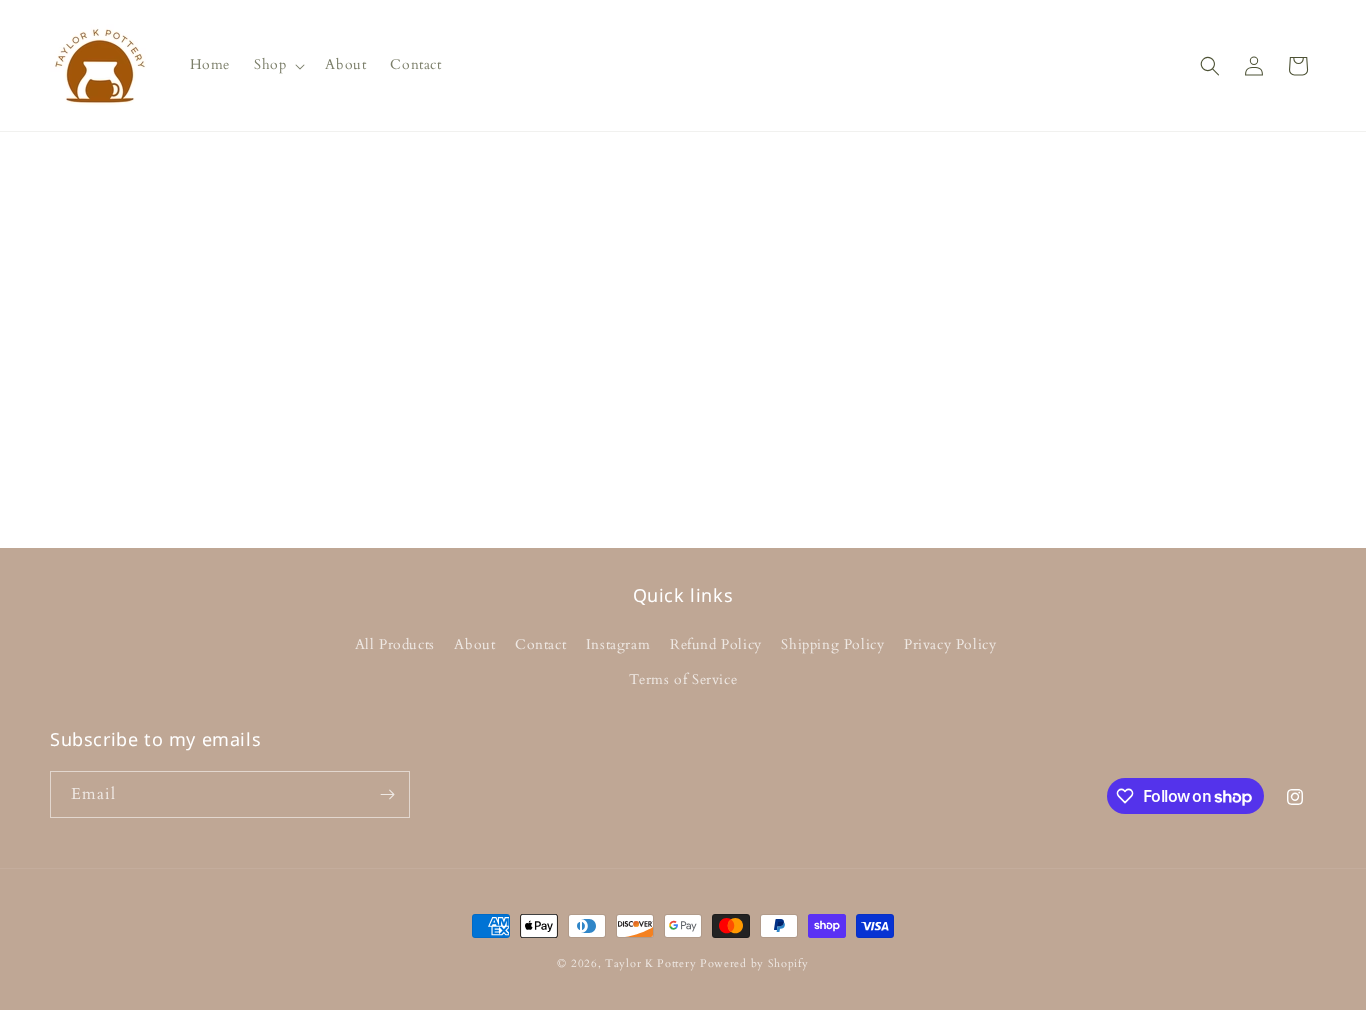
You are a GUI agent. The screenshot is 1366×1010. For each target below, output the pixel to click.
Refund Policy (716, 644)
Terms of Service (683, 679)
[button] (277, 65)
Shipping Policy (832, 644)
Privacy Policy (950, 644)
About (474, 644)
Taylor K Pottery (650, 963)
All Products (395, 644)
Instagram (618, 644)
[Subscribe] (387, 794)
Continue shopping (683, 406)
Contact (540, 644)
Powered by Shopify (754, 963)
